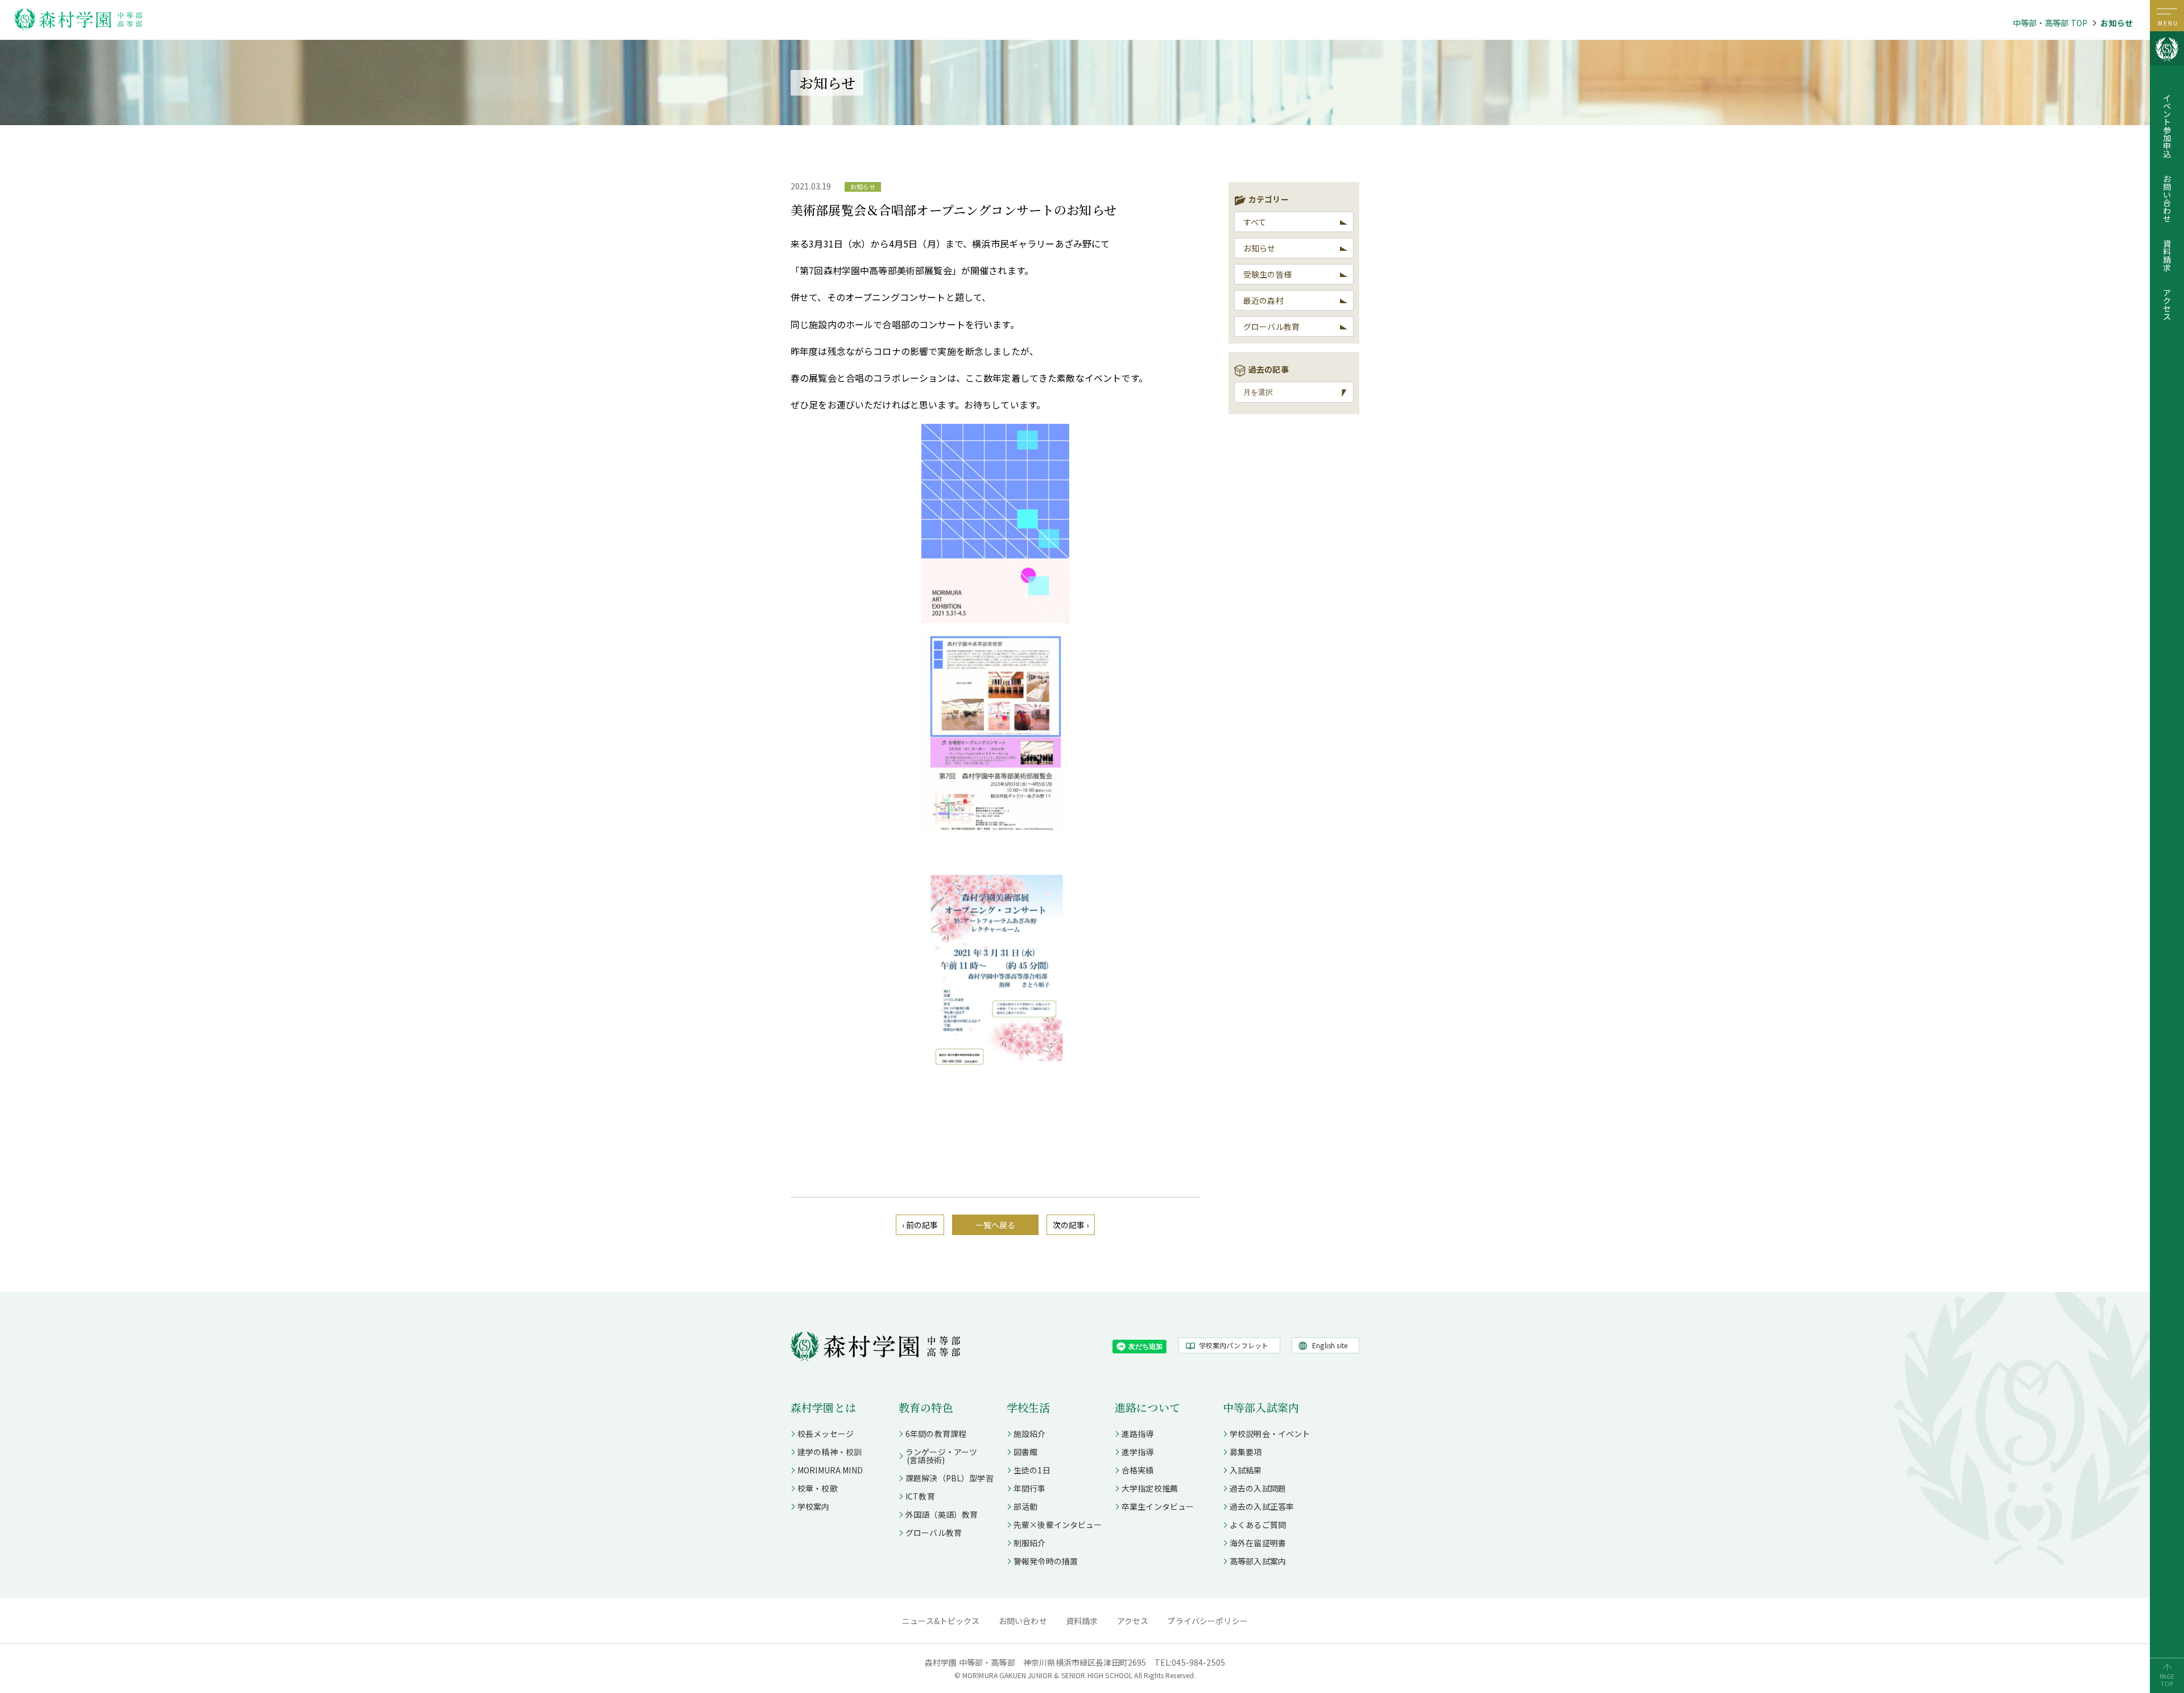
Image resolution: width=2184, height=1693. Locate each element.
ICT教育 (920, 1496)
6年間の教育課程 (936, 1434)
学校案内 (814, 1506)
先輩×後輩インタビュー (1058, 1525)
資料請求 (2167, 255)
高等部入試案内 (1258, 1561)
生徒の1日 (1032, 1470)
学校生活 (1029, 1407)
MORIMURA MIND (830, 1470)
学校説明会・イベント (1270, 1434)
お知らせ (2117, 23)
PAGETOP (2167, 1680)
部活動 (1025, 1506)
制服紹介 (1030, 1543)
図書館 (1025, 1452)
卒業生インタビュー (1158, 1506)
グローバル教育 (1271, 327)
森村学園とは (823, 1407)
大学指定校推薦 (1150, 1488)
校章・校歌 (818, 1488)
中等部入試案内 (1261, 1407)
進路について (1147, 1407)
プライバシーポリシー (1207, 1621)
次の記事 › (1071, 1225)
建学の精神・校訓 (830, 1452)
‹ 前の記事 (920, 1225)
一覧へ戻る (996, 1225)
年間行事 (1030, 1488)
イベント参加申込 (2167, 126)
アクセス (2167, 304)
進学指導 (1138, 1452)
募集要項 (1246, 1452)
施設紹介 (1030, 1434)
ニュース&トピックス (941, 1621)
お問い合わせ (2167, 199)
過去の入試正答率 (1262, 1506)
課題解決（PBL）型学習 (950, 1478)
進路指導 (1138, 1434)
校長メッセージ (826, 1434)
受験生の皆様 (1267, 274)
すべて (1255, 222)
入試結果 (1246, 1470)
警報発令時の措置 (1046, 1561)
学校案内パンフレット (1234, 1345)
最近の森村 (1263, 300)
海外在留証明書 (1258, 1543)
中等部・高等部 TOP (2050, 23)
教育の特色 (926, 1407)
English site (1330, 1345)
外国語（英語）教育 (942, 1514)
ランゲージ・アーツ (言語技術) (938, 1456)
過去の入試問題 (1258, 1488)
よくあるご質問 (1258, 1525)
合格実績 (1138, 1470)
